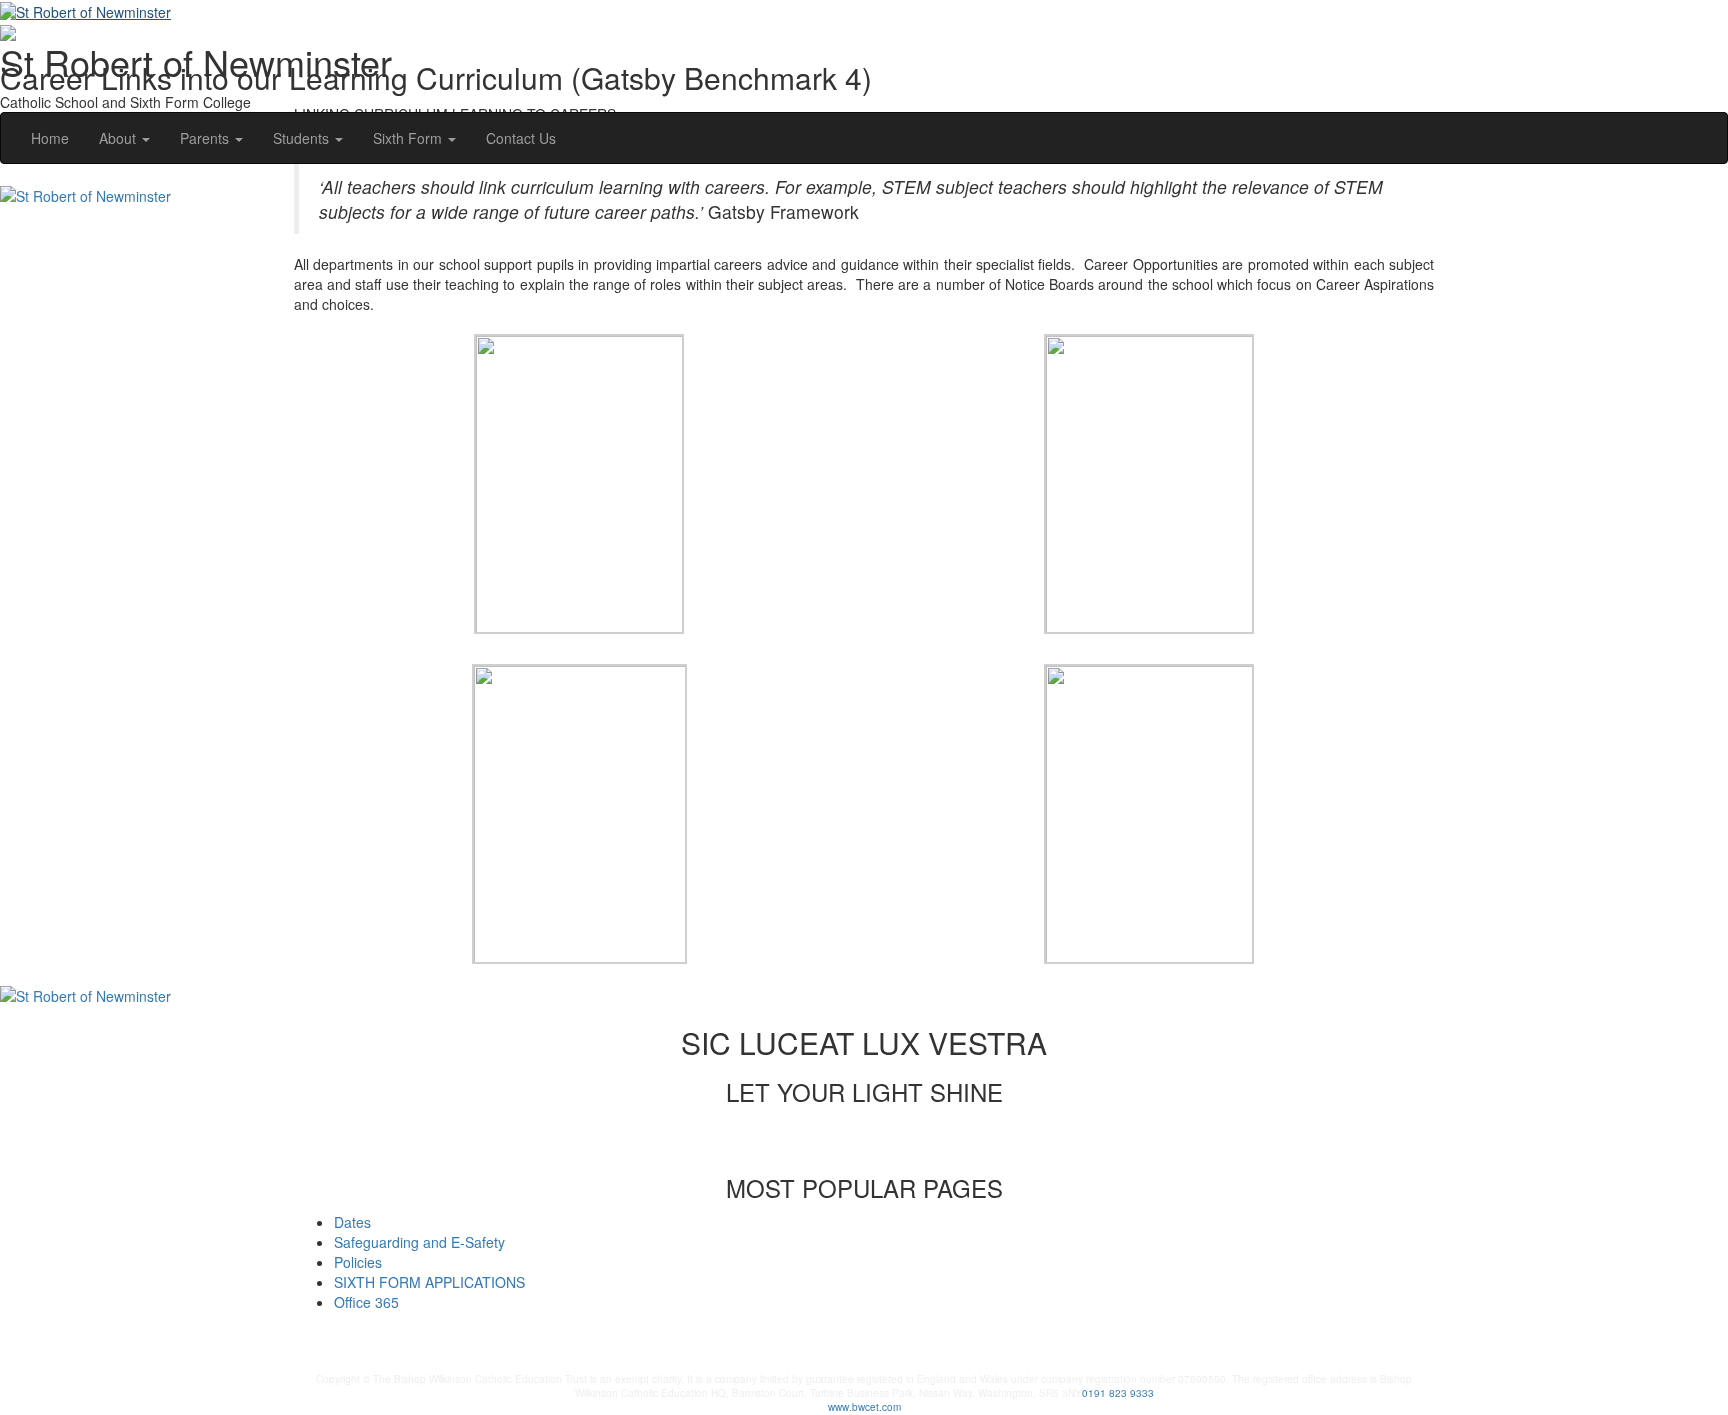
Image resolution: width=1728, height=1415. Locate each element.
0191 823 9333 (1118, 1393)
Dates (352, 1222)
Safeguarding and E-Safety (419, 1242)
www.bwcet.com (864, 1407)
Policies (358, 1262)
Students (303, 138)
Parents (206, 138)
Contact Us (521, 138)
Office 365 (366, 1302)
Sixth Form (409, 138)
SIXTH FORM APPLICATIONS (429, 1282)
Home (50, 138)
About (119, 138)
